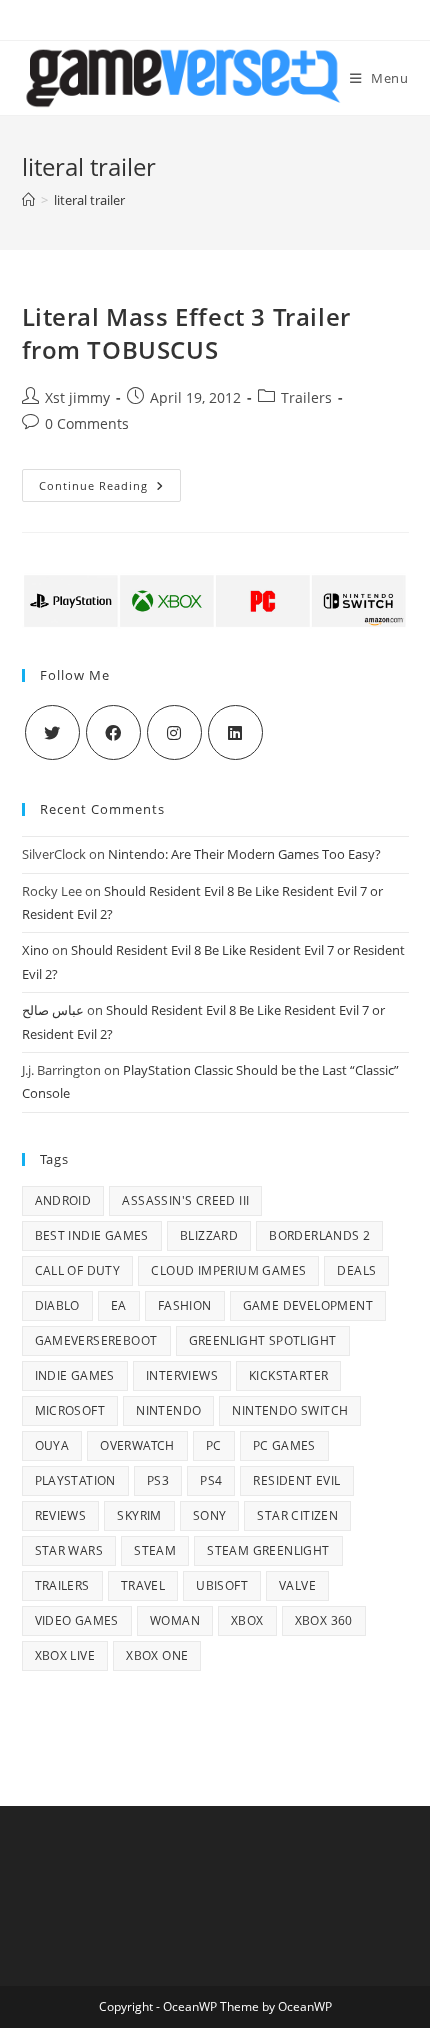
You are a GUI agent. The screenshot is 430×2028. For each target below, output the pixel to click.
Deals (356, 1270)
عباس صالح (53, 1010)
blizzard (209, 1235)
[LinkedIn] (235, 732)
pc (214, 1445)
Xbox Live (65, 1655)
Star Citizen (297, 1515)
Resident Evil (296, 1480)
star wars (69, 1550)
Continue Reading (110, 489)
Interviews (182, 1375)
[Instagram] (174, 732)
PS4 (211, 1480)
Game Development (308, 1305)
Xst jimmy (77, 397)
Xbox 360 (324, 1620)
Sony (210, 1515)
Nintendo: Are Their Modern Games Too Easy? (244, 854)
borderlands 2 (319, 1235)
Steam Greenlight (268, 1550)
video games (77, 1620)
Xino (35, 950)
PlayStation (75, 1480)
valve (297, 1585)
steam (155, 1550)
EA (119, 1305)
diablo (57, 1305)
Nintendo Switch (290, 1410)
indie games (75, 1375)
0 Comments (87, 423)
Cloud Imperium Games (228, 1270)
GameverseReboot (96, 1340)
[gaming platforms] (215, 600)
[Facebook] (113, 732)
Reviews (61, 1515)
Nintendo (168, 1410)
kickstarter (288, 1375)
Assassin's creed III (185, 1200)
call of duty (78, 1270)
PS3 (158, 1480)
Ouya (52, 1445)
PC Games (284, 1445)
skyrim (139, 1515)
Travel (143, 1585)
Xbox (247, 1620)
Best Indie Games (92, 1235)
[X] (52, 732)
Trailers (306, 397)
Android (63, 1200)
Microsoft (70, 1410)
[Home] (28, 200)
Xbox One (157, 1655)
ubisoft (222, 1585)
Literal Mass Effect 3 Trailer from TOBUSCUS (186, 333)
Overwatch (137, 1445)
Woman (175, 1620)
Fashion (185, 1305)
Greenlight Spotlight (263, 1340)
